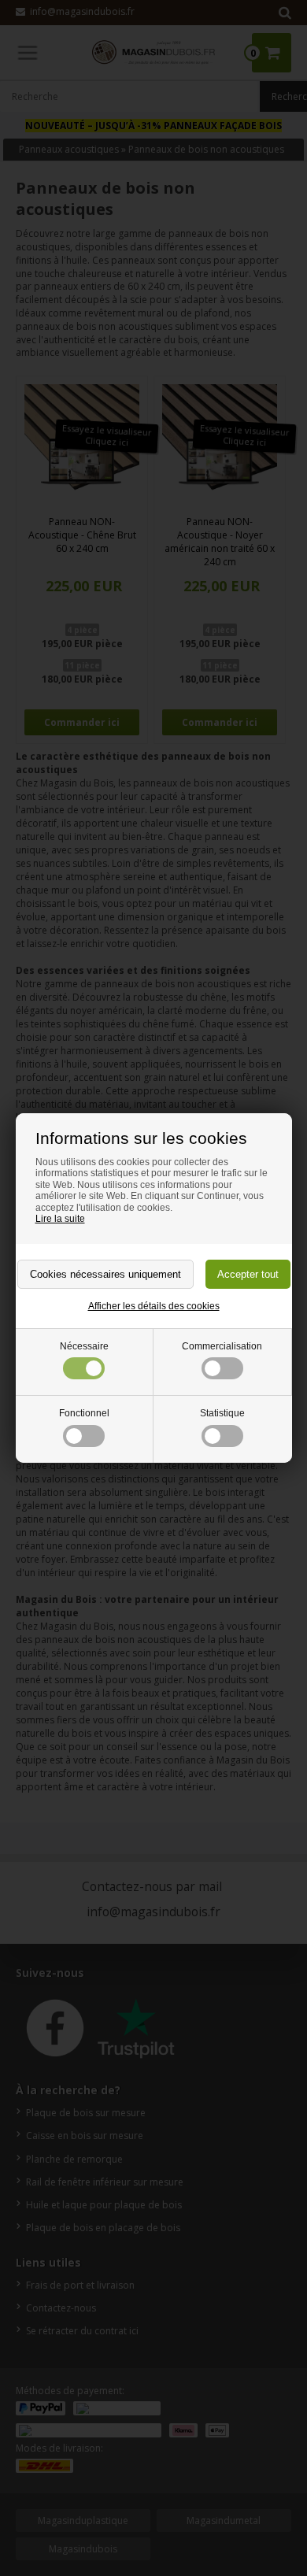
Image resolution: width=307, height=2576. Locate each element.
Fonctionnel (84, 1413)
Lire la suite (60, 1219)
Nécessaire (84, 1346)
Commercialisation (222, 1346)
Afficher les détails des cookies (154, 1306)
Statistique (222, 1413)
